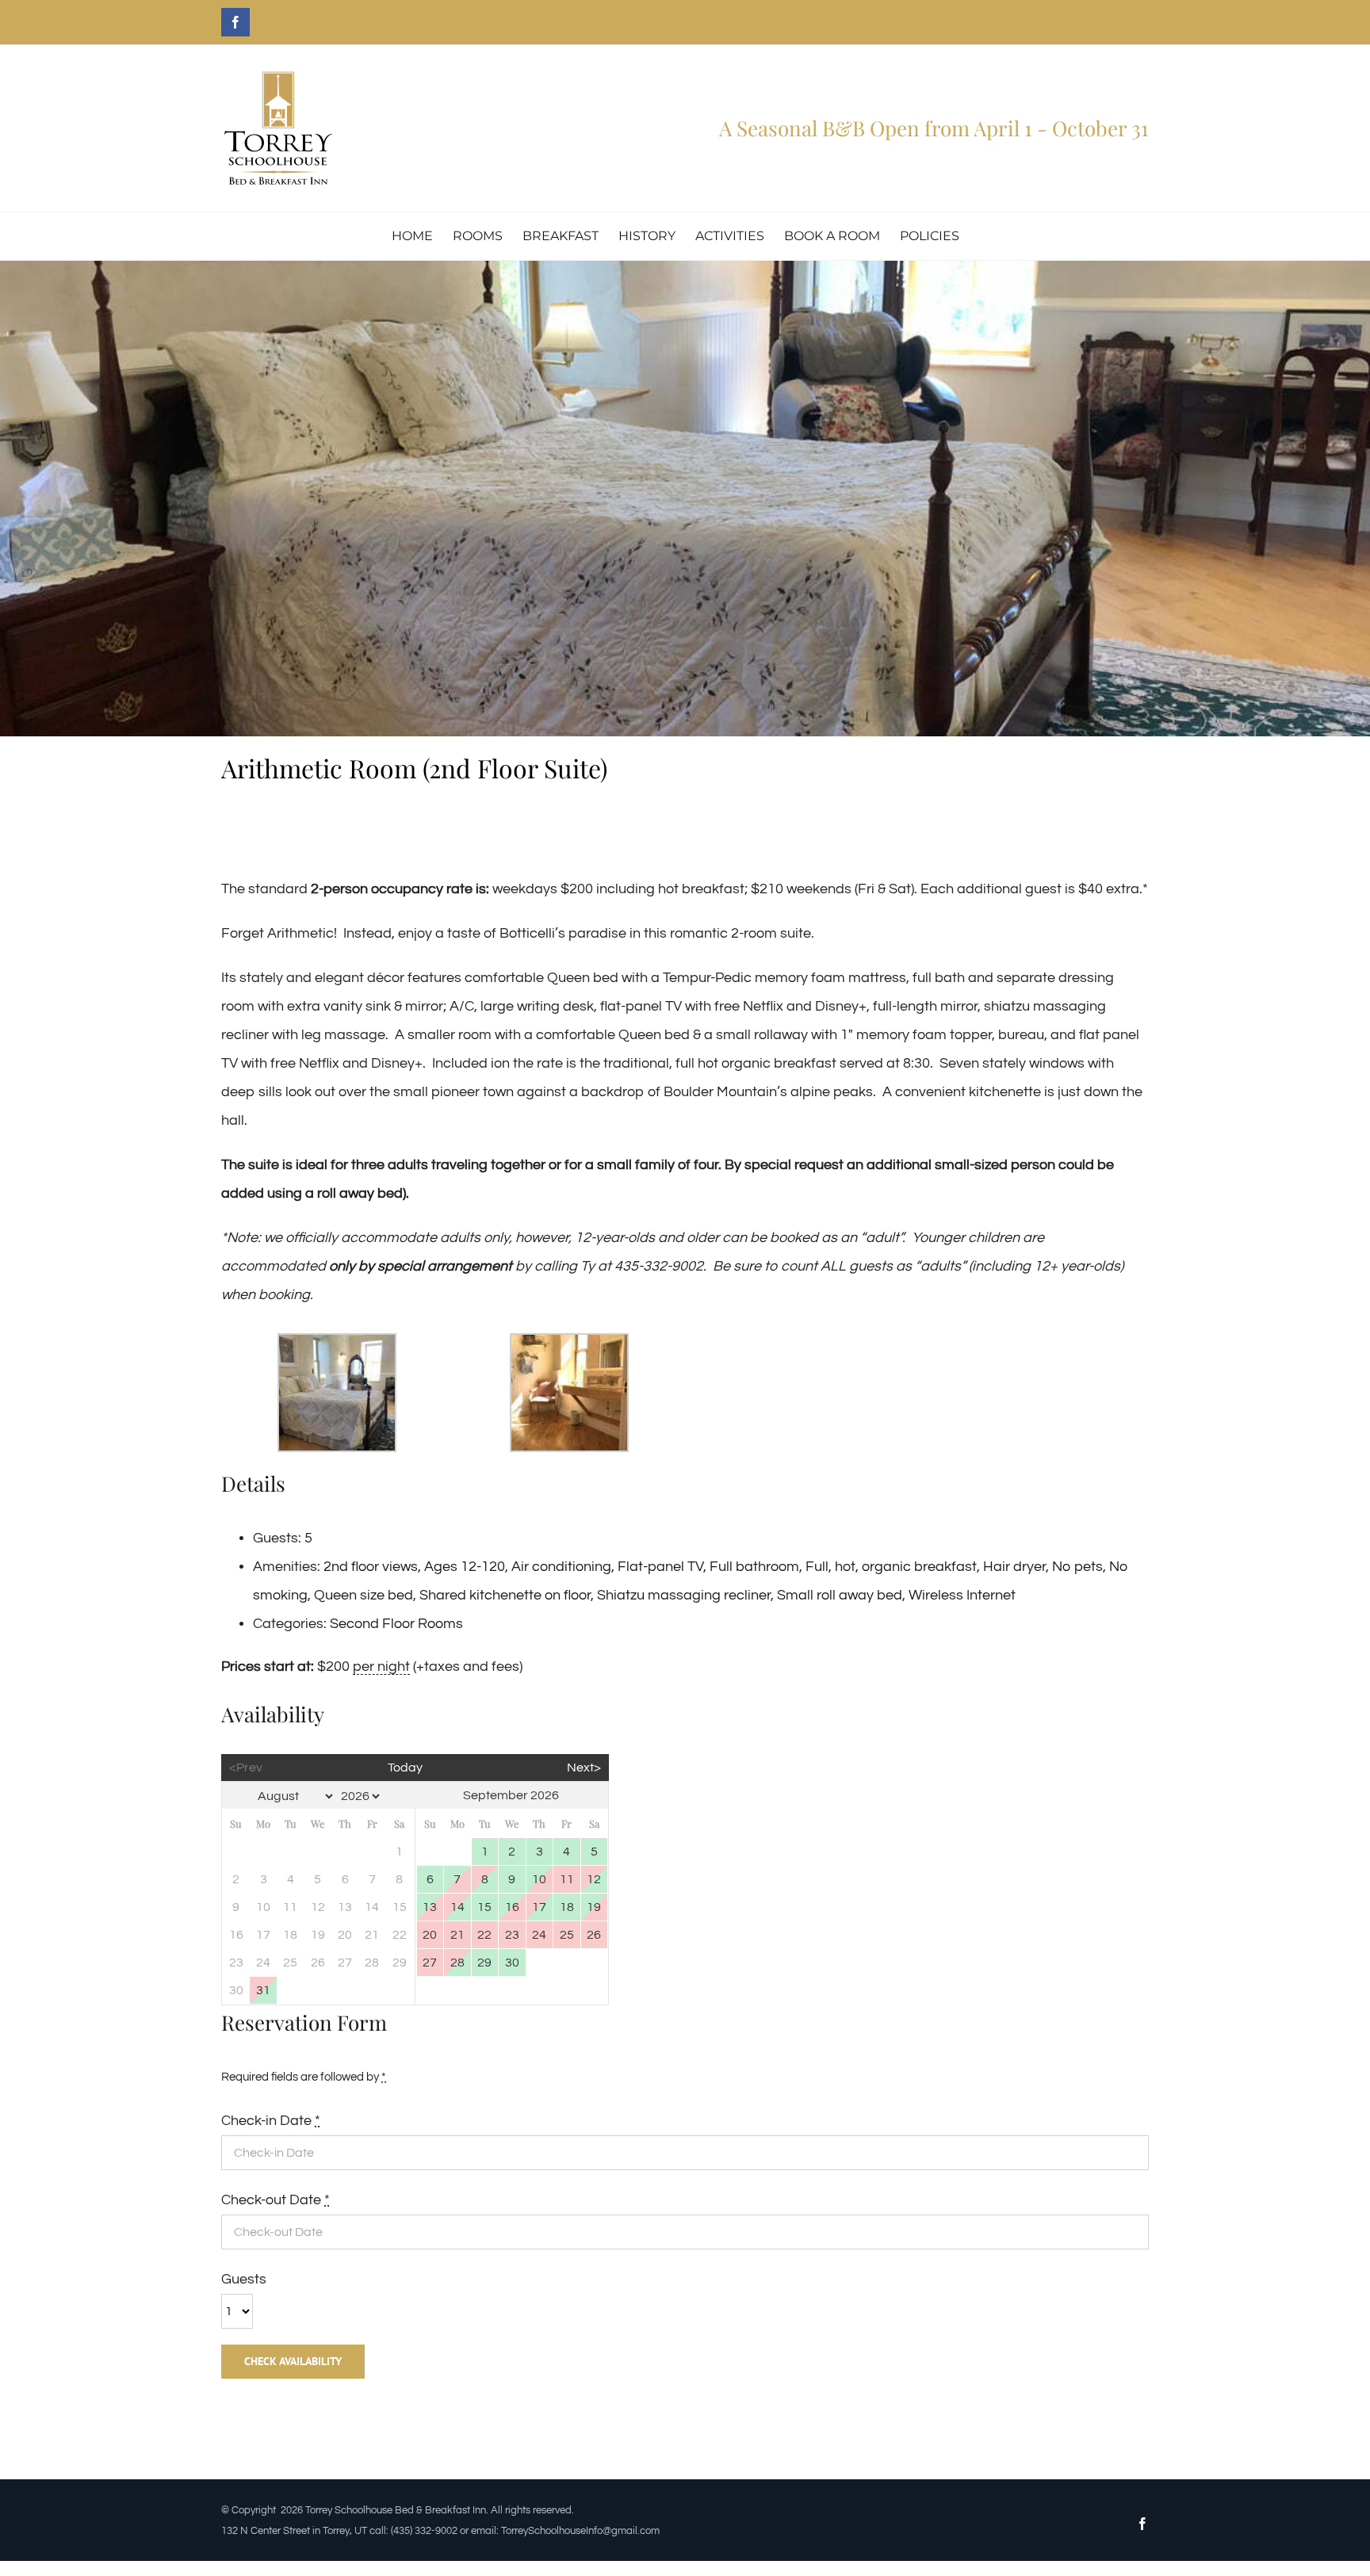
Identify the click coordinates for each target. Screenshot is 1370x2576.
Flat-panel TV (660, 1567)
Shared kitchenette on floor (505, 1595)
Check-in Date (271, 2121)
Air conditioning (561, 1567)
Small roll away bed (840, 1595)
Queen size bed (364, 1595)
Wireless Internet (962, 1595)
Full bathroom (754, 1567)
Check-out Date (276, 2200)
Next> (584, 1768)
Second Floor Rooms (396, 1624)
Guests (244, 2279)
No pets (1077, 1567)
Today (405, 1768)
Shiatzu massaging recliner (684, 1595)
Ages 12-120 (465, 1567)
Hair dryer (1014, 1567)
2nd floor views (371, 1567)
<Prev (246, 1768)
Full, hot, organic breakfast (891, 1567)
